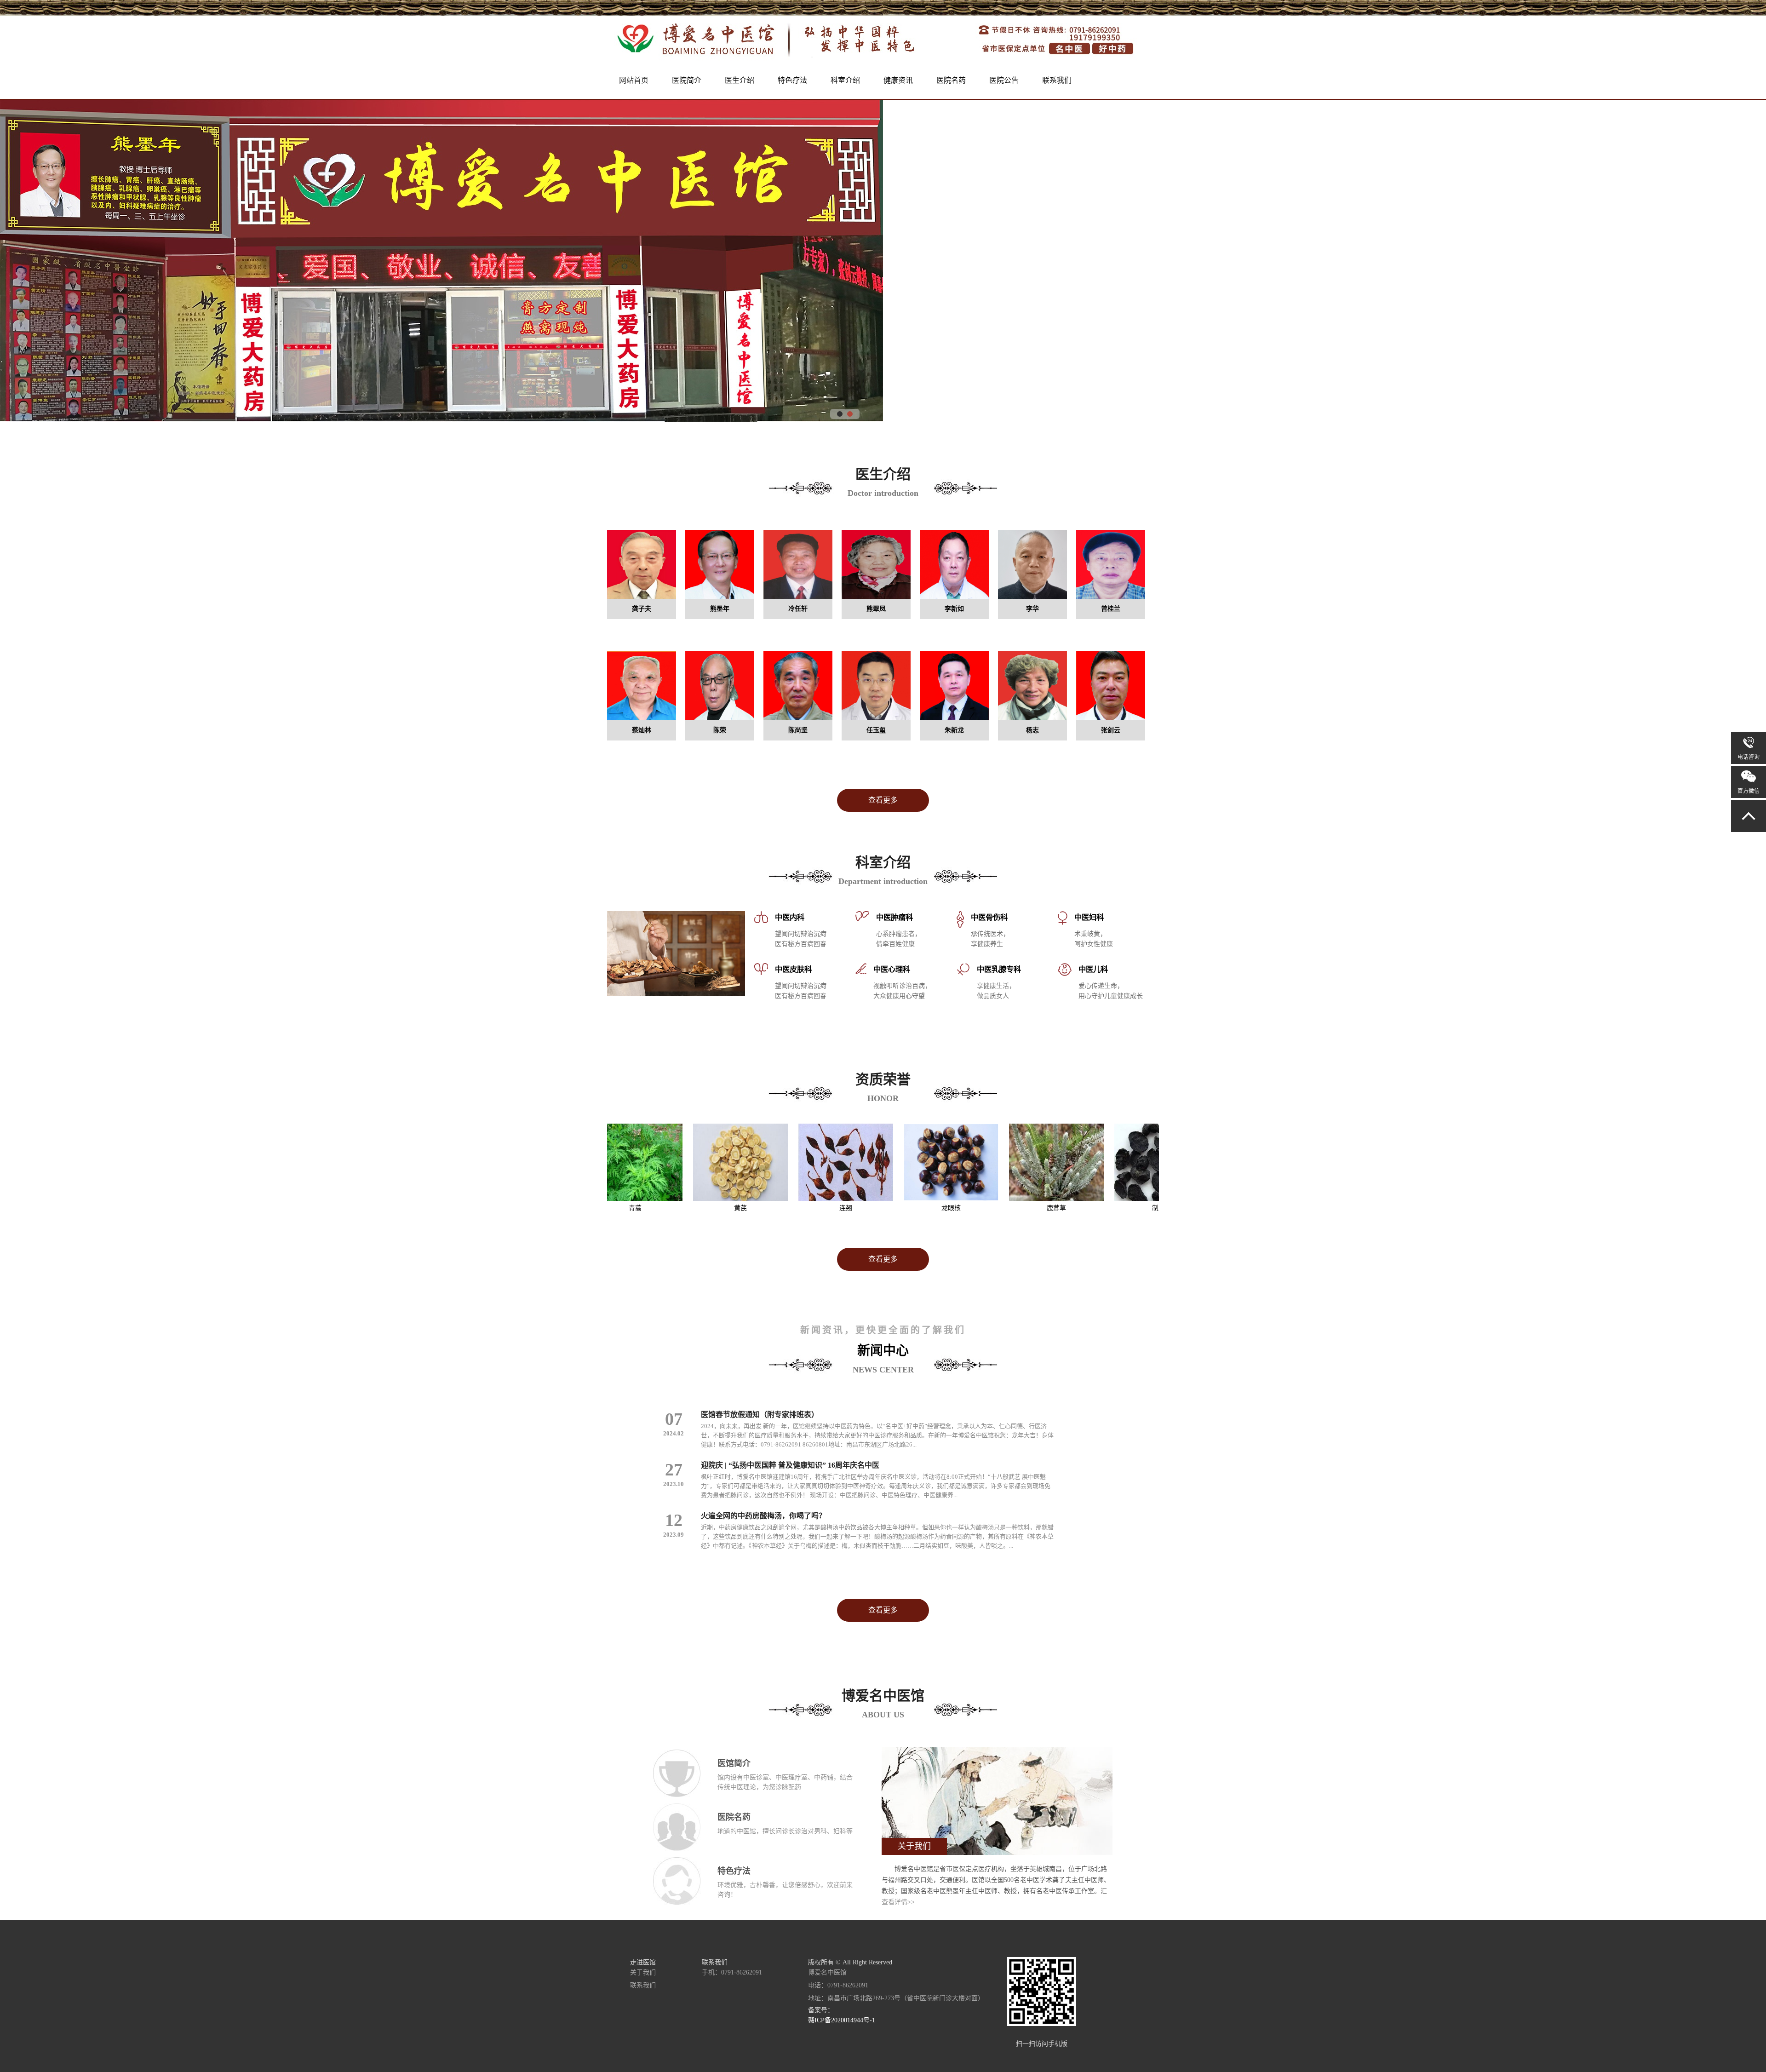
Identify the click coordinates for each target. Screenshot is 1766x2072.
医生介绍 (740, 80)
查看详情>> (898, 1902)
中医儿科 (1093, 969)
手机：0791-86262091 (732, 1972)
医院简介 (687, 80)
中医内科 (790, 917)
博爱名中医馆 (827, 1972)
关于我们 (643, 1972)
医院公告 (1004, 80)
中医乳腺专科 (999, 969)
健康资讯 (898, 80)
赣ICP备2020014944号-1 (842, 2020)
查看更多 (883, 800)
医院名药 (951, 80)
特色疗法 (792, 80)
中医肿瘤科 (894, 917)
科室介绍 (845, 80)
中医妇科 (1089, 917)
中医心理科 (892, 969)
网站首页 (634, 80)
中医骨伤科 (989, 917)
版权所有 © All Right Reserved (850, 1962)
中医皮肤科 (793, 969)
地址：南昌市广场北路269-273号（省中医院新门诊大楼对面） (896, 1998)
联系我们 (1057, 80)
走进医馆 (643, 1962)
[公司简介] (997, 1853)
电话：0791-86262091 (838, 1985)
